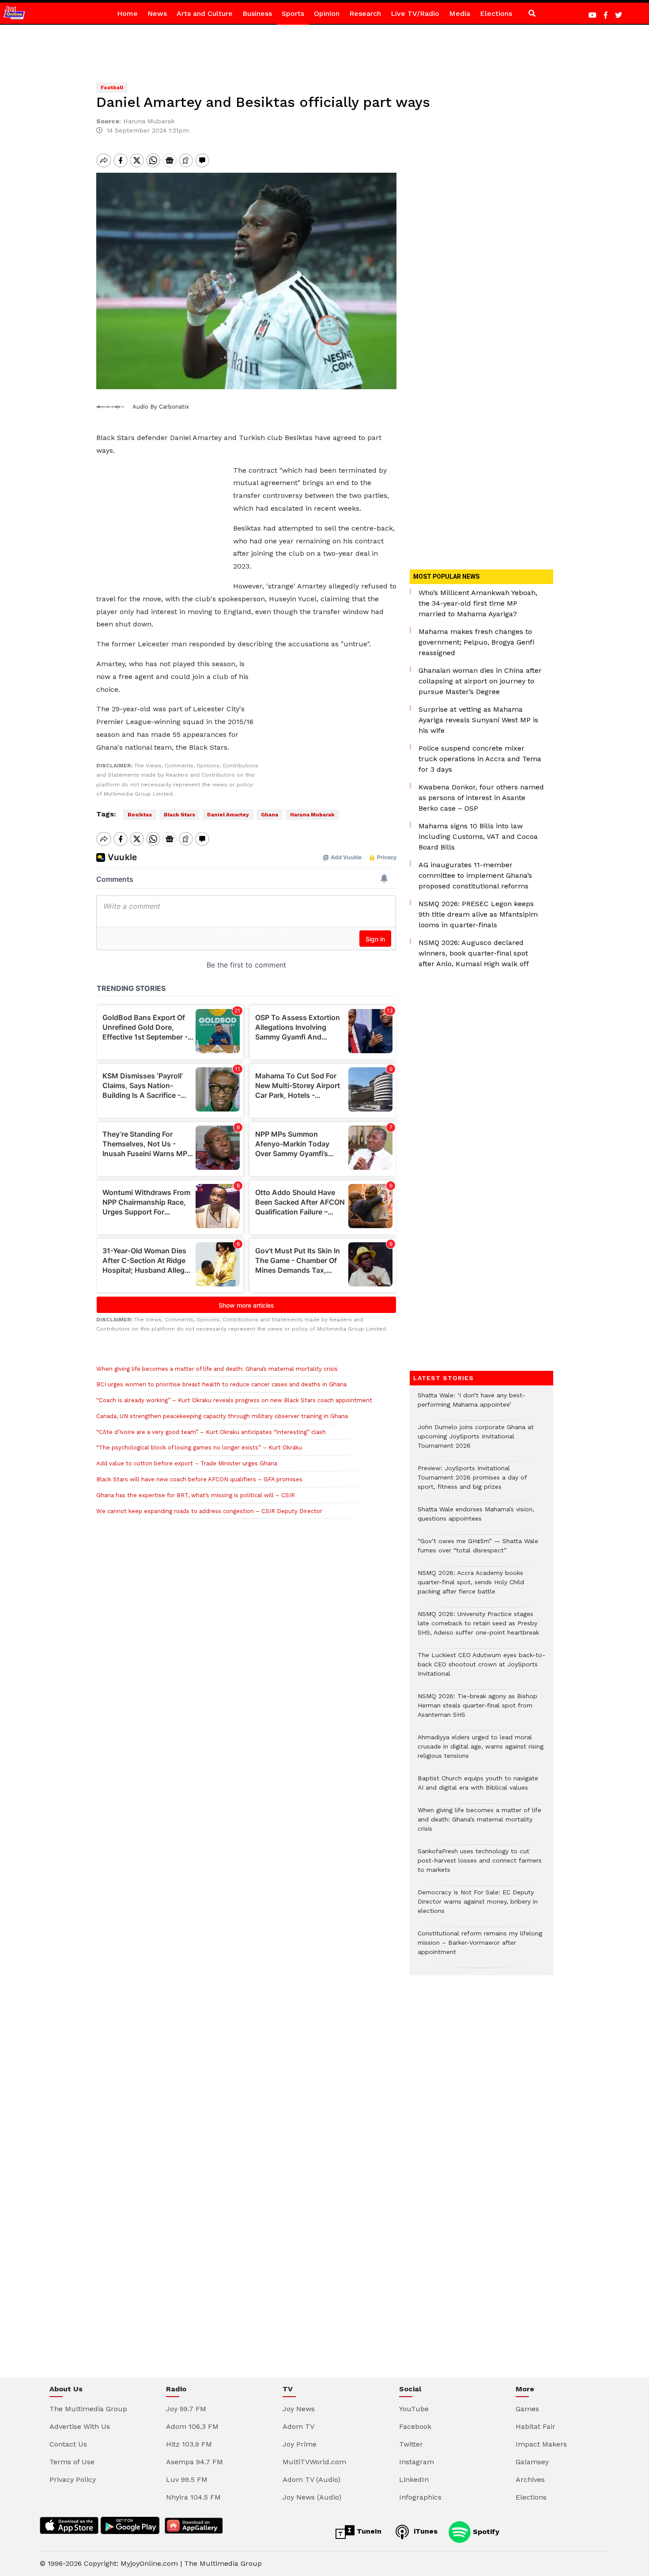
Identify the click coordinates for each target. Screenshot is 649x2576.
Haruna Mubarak (312, 815)
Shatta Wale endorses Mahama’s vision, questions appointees (476, 1518)
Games (527, 2409)
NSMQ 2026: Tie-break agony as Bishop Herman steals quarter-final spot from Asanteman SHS (477, 1710)
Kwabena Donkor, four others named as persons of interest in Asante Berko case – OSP (481, 798)
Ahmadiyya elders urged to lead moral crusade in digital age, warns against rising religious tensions (481, 1751)
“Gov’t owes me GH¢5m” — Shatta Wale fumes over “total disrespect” (478, 1550)
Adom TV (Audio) (311, 2479)
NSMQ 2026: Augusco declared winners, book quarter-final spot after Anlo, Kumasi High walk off (474, 953)
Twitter (411, 2444)
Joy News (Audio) (312, 2497)
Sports (293, 13)
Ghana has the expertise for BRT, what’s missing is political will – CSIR (196, 1495)
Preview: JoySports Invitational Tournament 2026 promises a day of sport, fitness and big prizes (472, 1482)
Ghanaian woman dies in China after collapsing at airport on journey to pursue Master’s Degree (480, 681)
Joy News (299, 2409)
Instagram (417, 2462)
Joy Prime (300, 2444)
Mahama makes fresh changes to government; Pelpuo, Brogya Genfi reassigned (476, 642)
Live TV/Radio (415, 13)
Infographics (420, 2497)
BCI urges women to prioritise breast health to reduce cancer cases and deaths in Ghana (221, 1384)
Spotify (485, 2531)
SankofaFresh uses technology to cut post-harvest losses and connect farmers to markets (480, 1865)
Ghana (270, 815)
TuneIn (368, 2531)
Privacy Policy (73, 2479)
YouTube (414, 2409)
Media (460, 13)
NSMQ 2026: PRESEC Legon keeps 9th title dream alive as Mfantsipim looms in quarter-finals (478, 914)
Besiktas (140, 815)
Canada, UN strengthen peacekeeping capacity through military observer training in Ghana (222, 1416)
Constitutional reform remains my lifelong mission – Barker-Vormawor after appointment (480, 1947)
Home (127, 13)
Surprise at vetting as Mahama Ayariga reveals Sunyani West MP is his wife (478, 720)
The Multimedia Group (88, 2409)
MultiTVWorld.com (314, 2462)
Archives (530, 2479)
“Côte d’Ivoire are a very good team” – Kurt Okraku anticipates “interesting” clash (211, 1432)
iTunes (424, 2531)
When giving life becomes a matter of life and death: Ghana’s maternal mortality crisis (217, 1369)
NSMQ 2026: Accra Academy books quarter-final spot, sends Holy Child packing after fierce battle (471, 1587)
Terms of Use (72, 2462)
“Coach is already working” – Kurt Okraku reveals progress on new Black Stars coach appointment (234, 1400)
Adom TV (298, 2426)
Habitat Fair (536, 2426)
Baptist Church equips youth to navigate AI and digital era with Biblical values (478, 1787)
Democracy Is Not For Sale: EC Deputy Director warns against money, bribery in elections (478, 1906)
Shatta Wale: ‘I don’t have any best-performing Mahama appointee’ (472, 1404)
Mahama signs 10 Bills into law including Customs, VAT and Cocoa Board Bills (478, 837)
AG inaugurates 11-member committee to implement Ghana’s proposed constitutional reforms (475, 875)
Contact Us (68, 2444)
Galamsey (532, 2462)
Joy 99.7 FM (186, 2409)
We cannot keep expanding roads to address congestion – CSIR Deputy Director (209, 1511)
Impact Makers (541, 2444)
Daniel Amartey (228, 815)
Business (257, 13)
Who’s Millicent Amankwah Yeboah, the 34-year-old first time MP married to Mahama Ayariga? (478, 603)
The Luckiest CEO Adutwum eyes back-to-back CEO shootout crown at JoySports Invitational (481, 1669)
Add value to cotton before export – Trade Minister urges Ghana (187, 1463)
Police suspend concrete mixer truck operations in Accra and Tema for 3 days (480, 759)
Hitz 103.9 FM (189, 2444)
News (157, 13)
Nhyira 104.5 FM (193, 2497)
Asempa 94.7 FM (194, 2462)
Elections (496, 13)
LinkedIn (414, 2479)
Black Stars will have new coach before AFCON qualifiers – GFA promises (199, 1479)
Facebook (415, 2426)
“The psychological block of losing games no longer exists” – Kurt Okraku (199, 1447)
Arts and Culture (205, 13)
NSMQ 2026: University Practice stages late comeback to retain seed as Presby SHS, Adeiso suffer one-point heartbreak (478, 1628)
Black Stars (179, 815)
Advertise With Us (80, 2426)
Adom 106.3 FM (192, 2426)
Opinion (327, 13)
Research (365, 13)
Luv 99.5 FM (187, 2479)
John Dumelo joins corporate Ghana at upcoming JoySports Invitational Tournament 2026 (476, 1441)
